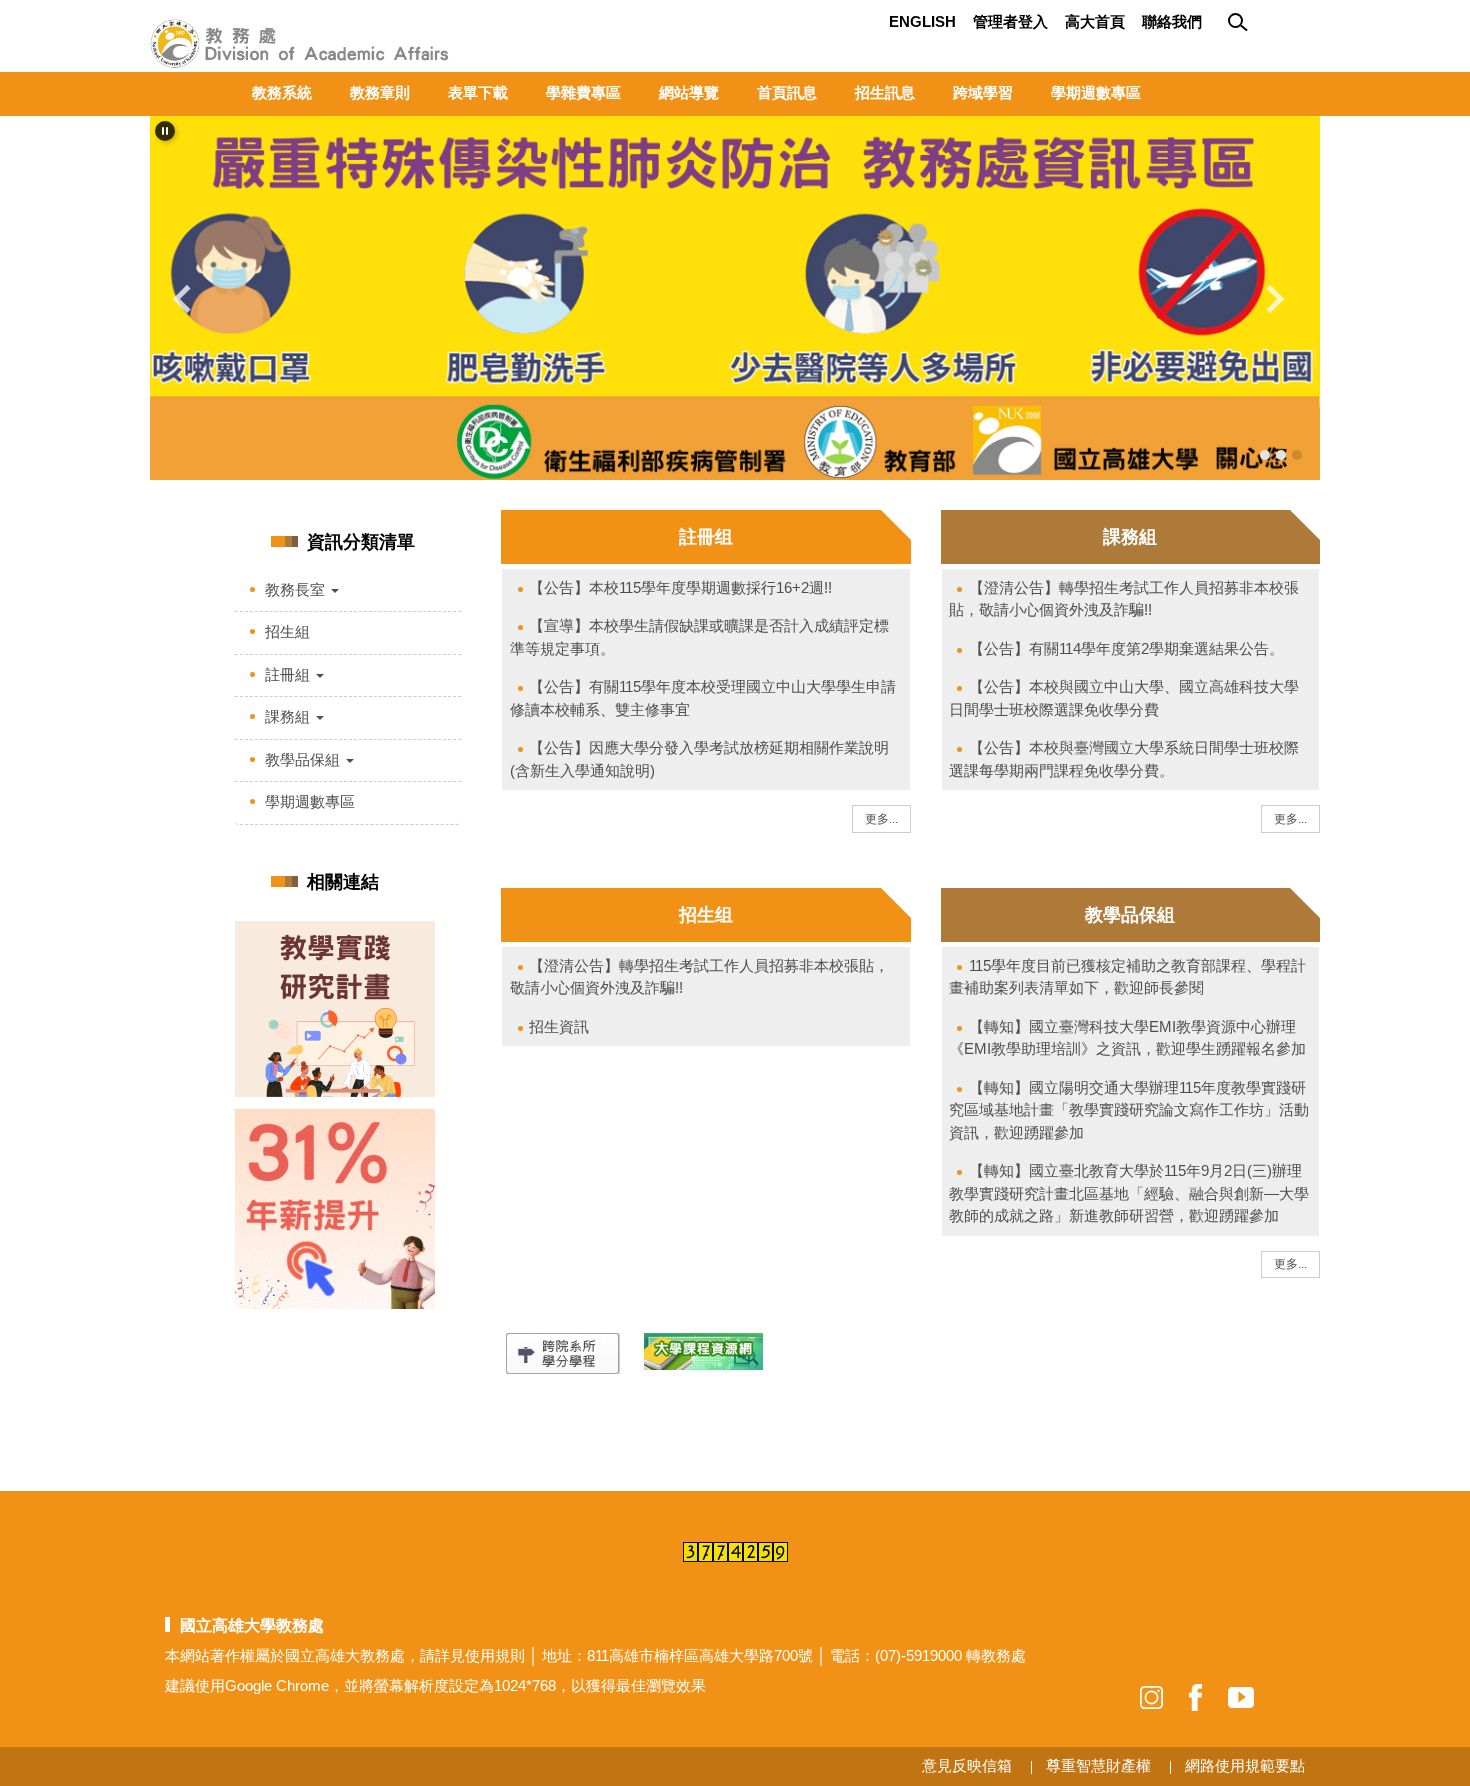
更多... (881, 819)
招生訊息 (885, 92)
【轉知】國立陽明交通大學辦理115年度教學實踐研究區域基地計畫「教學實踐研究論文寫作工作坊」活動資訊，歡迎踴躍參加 (1129, 1110)
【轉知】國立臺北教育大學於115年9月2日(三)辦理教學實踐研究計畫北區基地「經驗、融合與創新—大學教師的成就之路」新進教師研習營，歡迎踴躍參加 (1129, 1193)
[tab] (1265, 455)
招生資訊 (559, 1026)
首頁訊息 (787, 92)
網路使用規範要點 (1245, 1765)
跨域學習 (983, 92)
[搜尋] (1240, 23)
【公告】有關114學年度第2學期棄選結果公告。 (1126, 648)
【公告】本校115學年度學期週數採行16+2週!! (680, 587)
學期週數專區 (1096, 92)
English (922, 21)
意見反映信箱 (967, 1765)
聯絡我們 (1172, 21)
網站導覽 (689, 92)
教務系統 (282, 92)
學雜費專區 (583, 92)
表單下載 (478, 92)
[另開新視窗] (735, 298)
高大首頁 (1095, 21)
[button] (165, 131)
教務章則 (380, 92)
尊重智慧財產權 (1098, 1765)
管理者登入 (1010, 21)
